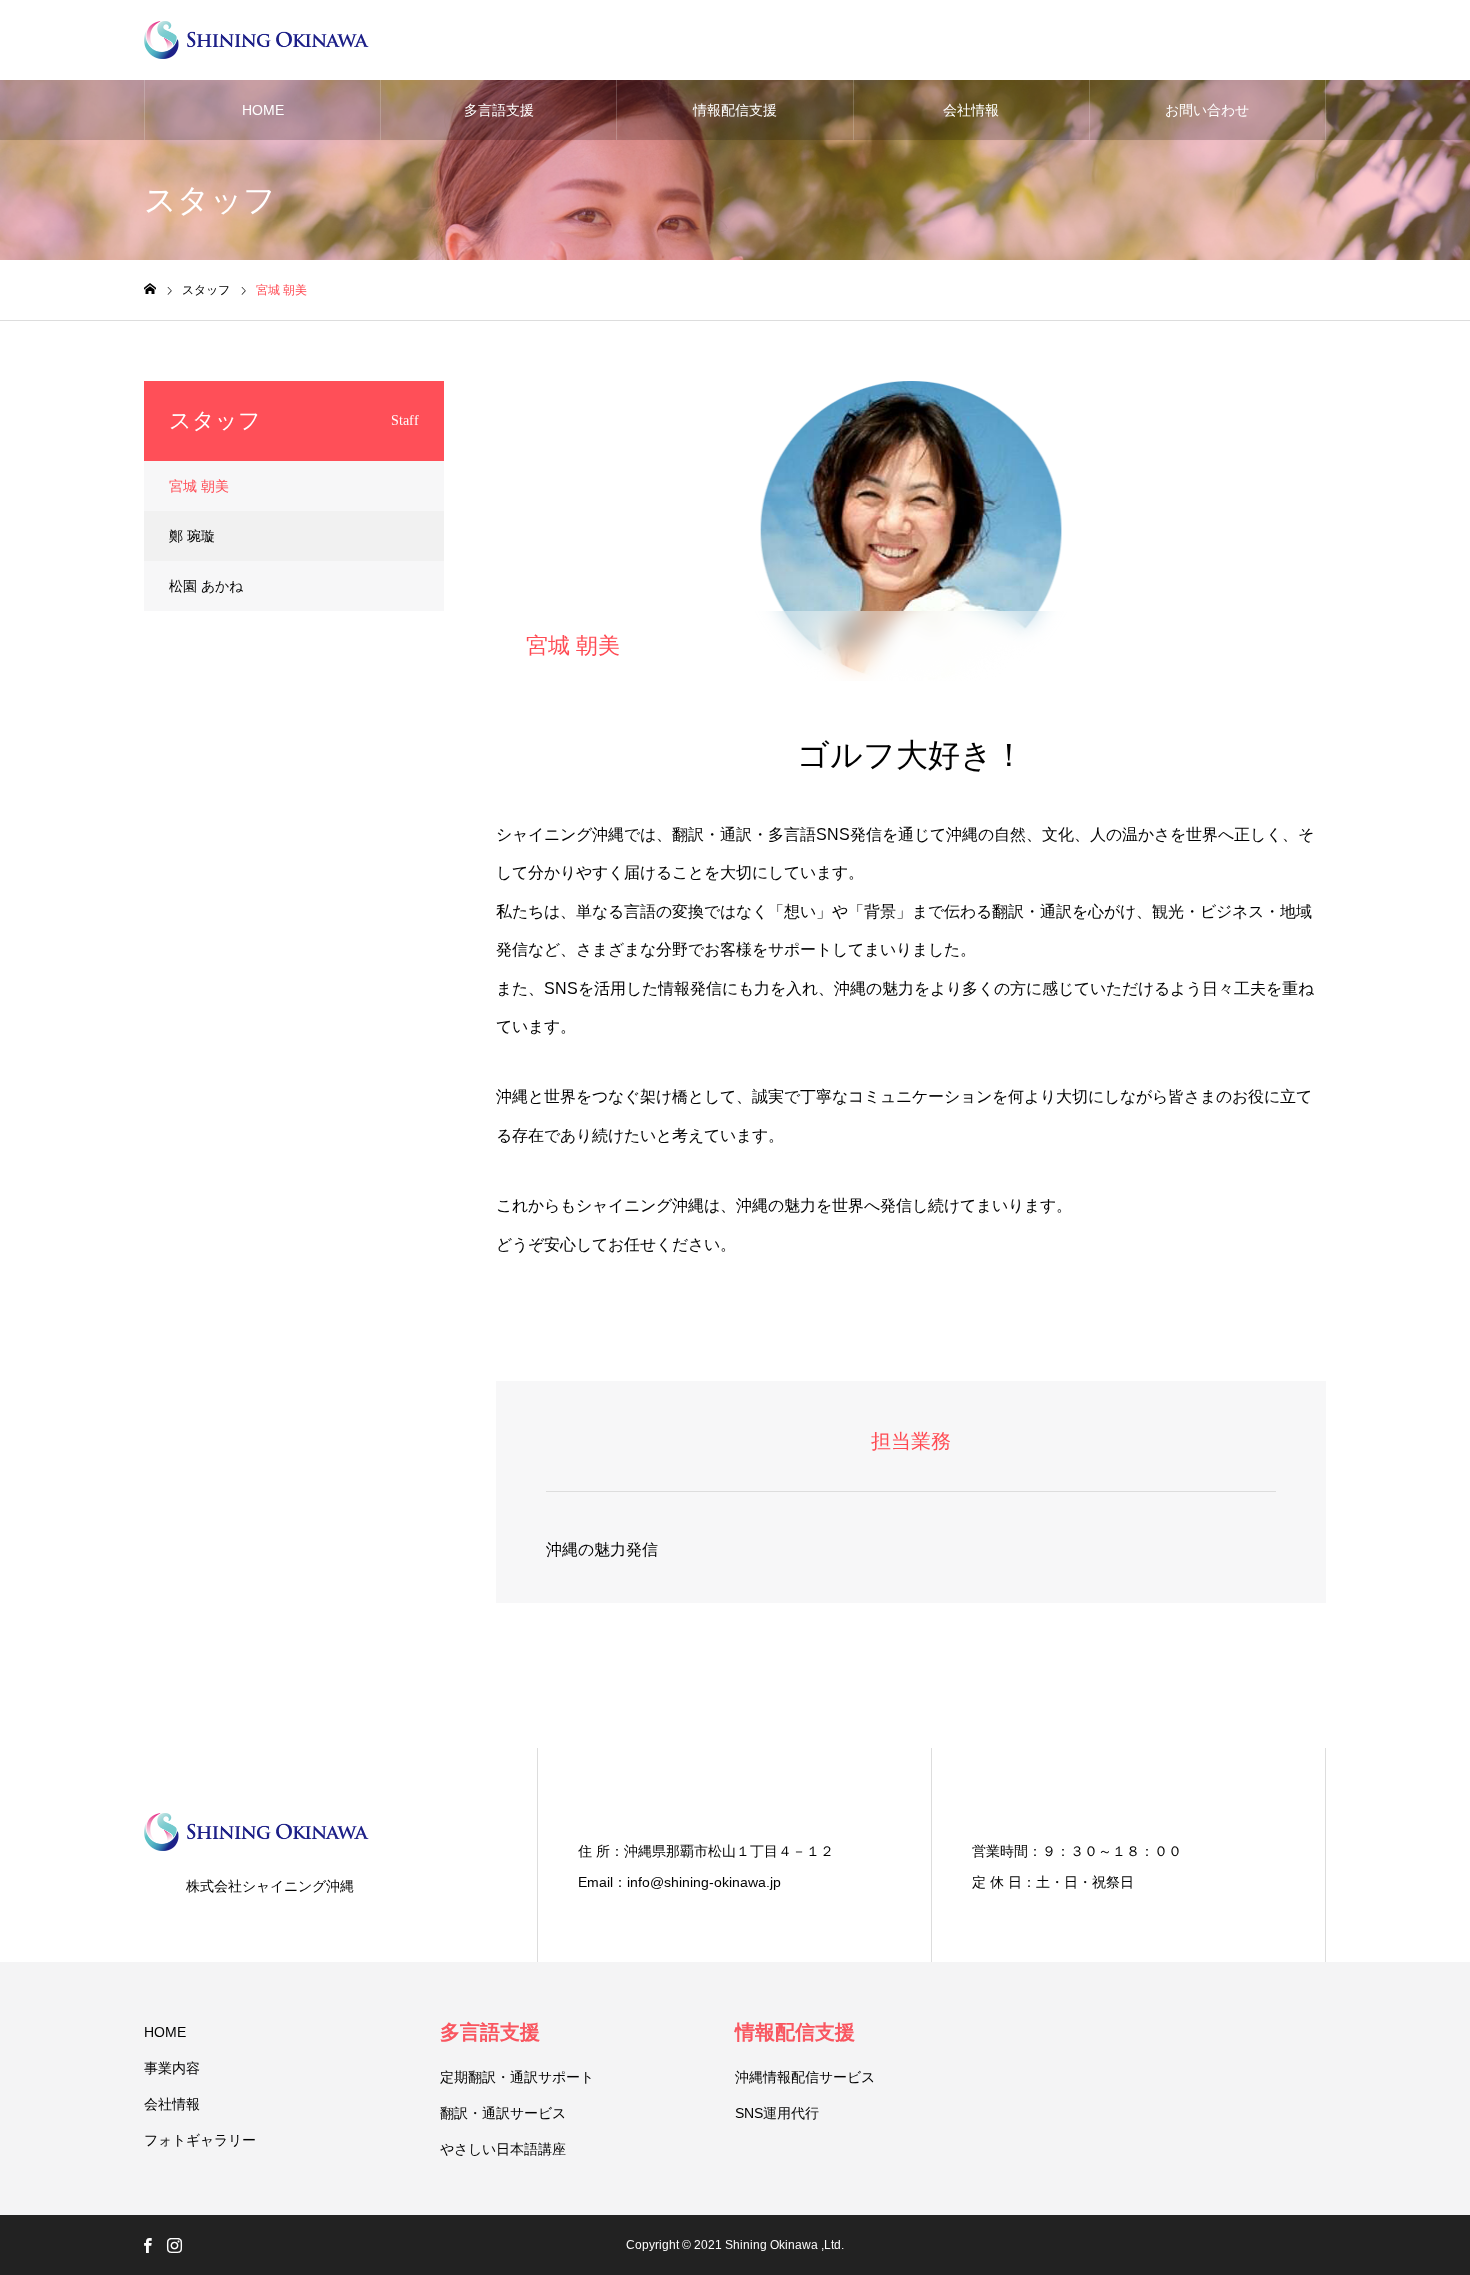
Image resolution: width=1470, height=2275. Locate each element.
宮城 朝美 (199, 486)
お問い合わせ (1207, 110)
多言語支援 (499, 110)
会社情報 (971, 110)
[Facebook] (147, 2245)
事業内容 (172, 2068)
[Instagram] (174, 2245)
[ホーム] (150, 289)
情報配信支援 (735, 110)
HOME (263, 110)
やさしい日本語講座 (503, 2149)
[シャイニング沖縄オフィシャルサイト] (256, 40)
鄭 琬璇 (192, 536)
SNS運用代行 (777, 2113)
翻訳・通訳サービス (503, 2113)
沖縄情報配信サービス (805, 2077)
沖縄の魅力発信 (602, 1549)
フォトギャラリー (200, 2140)
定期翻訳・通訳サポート (517, 2077)
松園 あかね (206, 586)
